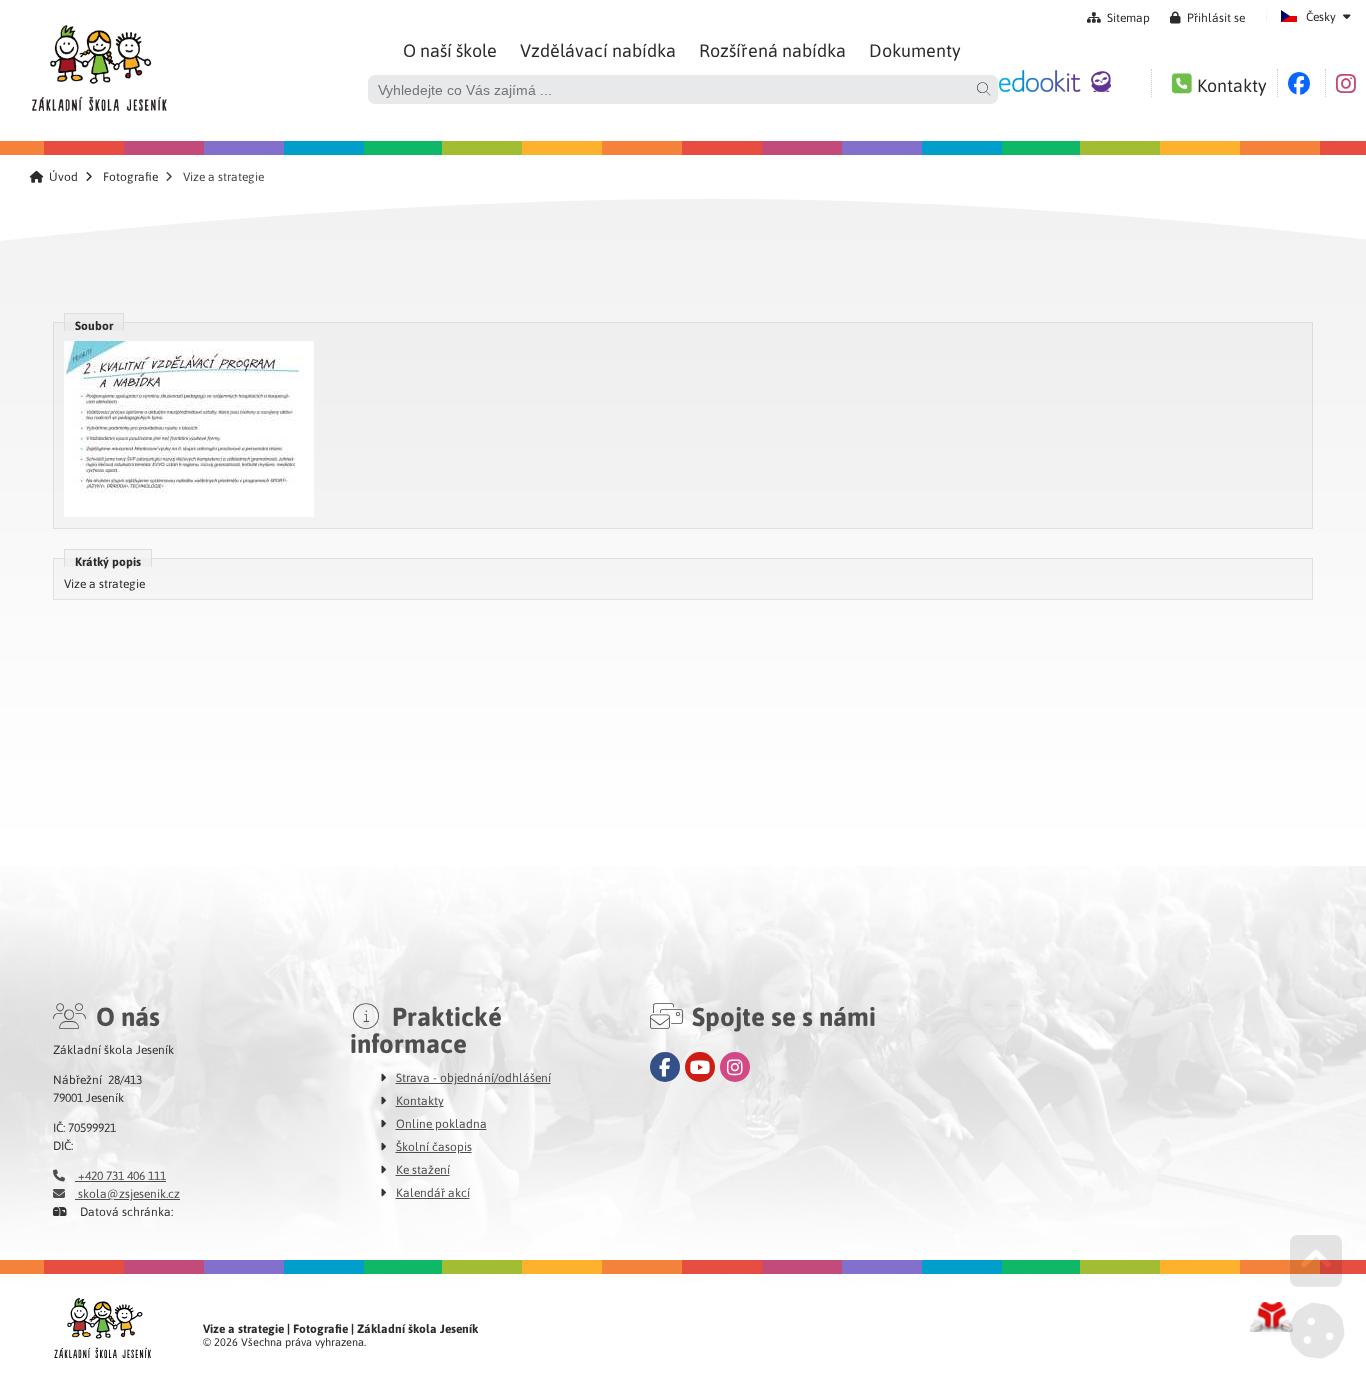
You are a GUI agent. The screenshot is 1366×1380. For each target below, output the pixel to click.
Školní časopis (434, 1146)
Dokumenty (915, 49)
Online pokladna (441, 1123)
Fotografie (130, 176)
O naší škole (450, 49)
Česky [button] (1321, 16)
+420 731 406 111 (120, 1175)
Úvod (98, 63)
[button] (1207, 17)
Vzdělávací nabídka (598, 49)
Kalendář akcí (433, 1192)
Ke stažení (423, 1169)
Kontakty (420, 1100)
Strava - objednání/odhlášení (473, 1077)
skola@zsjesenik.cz (127, 1193)
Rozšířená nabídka (772, 49)
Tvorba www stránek (1271, 1317)
